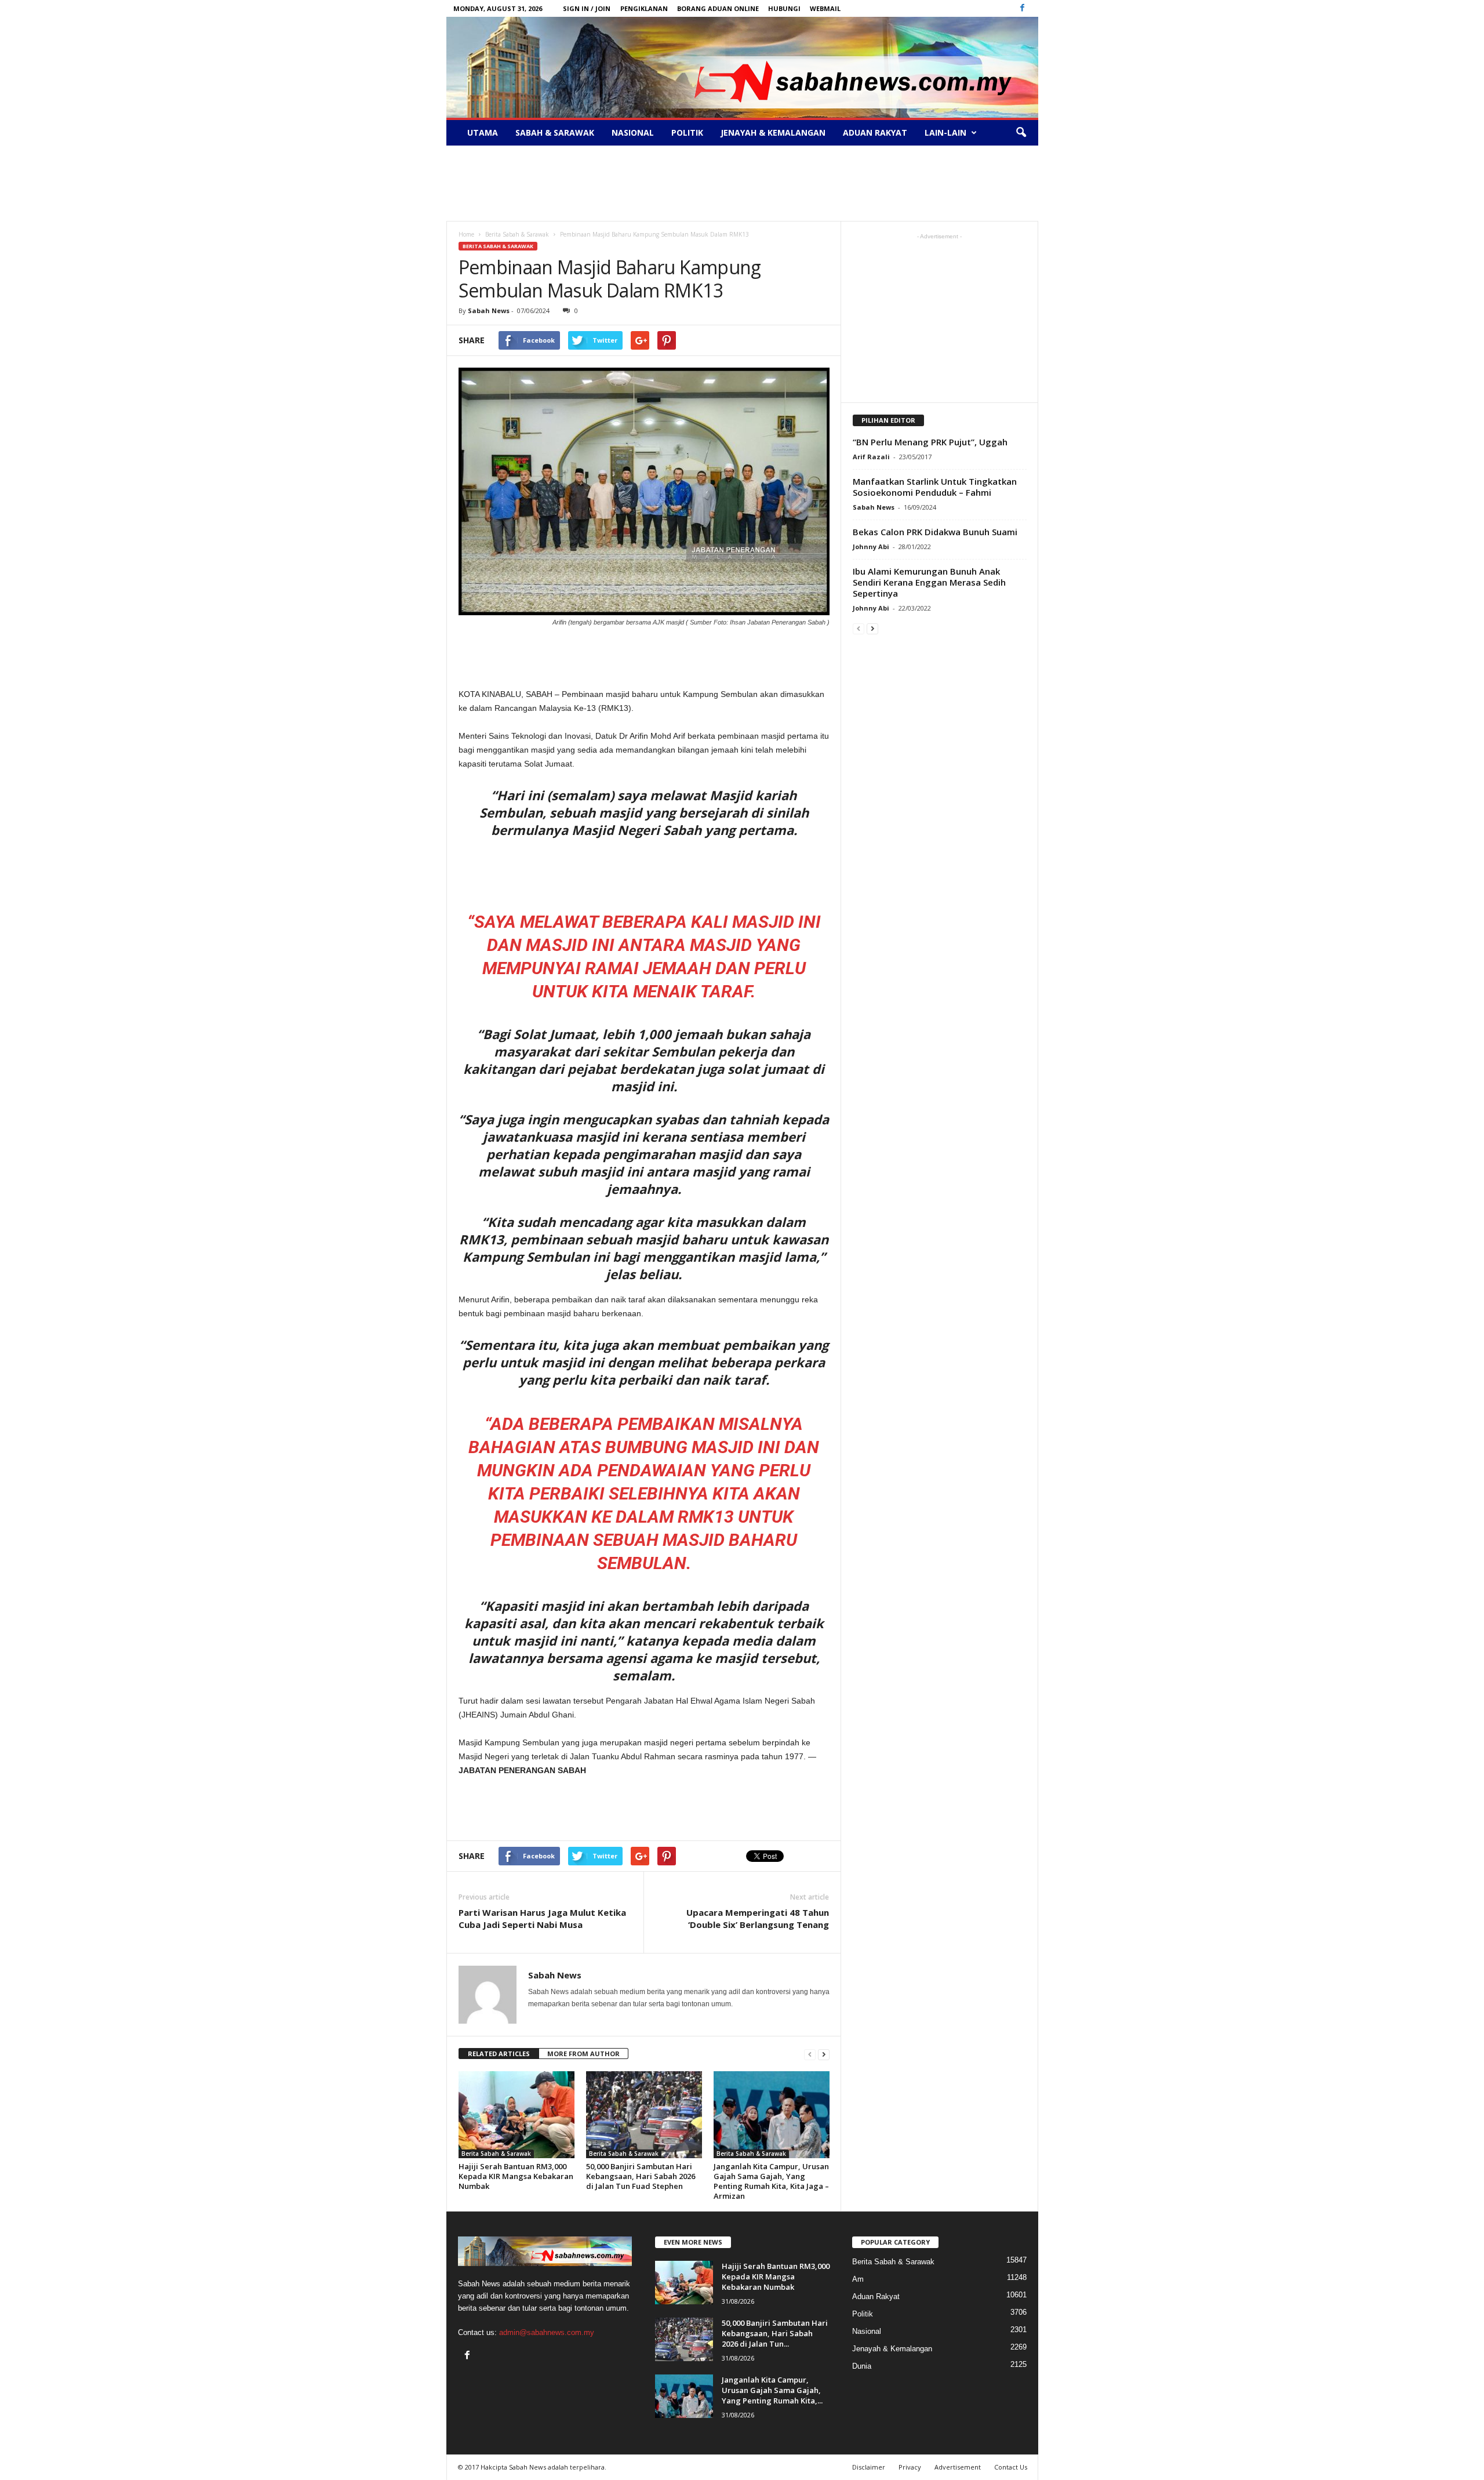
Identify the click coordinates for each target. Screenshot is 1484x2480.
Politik (687, 132)
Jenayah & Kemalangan (773, 132)
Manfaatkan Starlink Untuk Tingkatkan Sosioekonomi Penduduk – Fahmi (935, 487)
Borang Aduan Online (718, 8)
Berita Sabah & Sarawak (498, 246)
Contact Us (1011, 2467)
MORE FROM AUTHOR (583, 2054)
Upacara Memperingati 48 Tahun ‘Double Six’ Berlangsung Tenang (758, 1918)
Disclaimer (869, 2467)
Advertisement (958, 2467)
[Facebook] (1023, 8)
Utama (483, 132)
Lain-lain (945, 132)
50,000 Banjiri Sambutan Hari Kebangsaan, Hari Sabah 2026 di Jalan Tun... (775, 2333)
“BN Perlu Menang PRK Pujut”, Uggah (930, 442)
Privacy (910, 2467)
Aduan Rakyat (875, 132)
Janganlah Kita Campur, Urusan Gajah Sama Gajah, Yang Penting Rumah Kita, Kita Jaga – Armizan (771, 2181)
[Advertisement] (742, 183)
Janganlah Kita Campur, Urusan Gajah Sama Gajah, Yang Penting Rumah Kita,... (772, 2390)
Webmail (825, 8)
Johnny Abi (871, 547)
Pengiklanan (644, 8)
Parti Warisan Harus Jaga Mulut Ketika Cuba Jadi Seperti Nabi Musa (542, 1918)
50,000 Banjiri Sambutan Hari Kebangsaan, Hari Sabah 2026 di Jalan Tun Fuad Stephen (641, 2176)
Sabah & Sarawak (555, 132)
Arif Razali (871, 457)
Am (858, 2279)
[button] (1021, 133)
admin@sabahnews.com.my (547, 2332)
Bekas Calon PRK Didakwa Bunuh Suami (935, 532)
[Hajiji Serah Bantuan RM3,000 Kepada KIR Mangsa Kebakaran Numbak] (517, 2115)
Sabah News (489, 311)
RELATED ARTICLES (499, 2054)
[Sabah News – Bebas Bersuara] (742, 67)
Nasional (633, 132)
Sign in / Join (587, 8)
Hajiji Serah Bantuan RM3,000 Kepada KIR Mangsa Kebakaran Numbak (516, 2176)
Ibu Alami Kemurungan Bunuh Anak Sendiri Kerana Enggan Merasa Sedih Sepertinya (929, 582)
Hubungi (784, 8)
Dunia (862, 2366)
